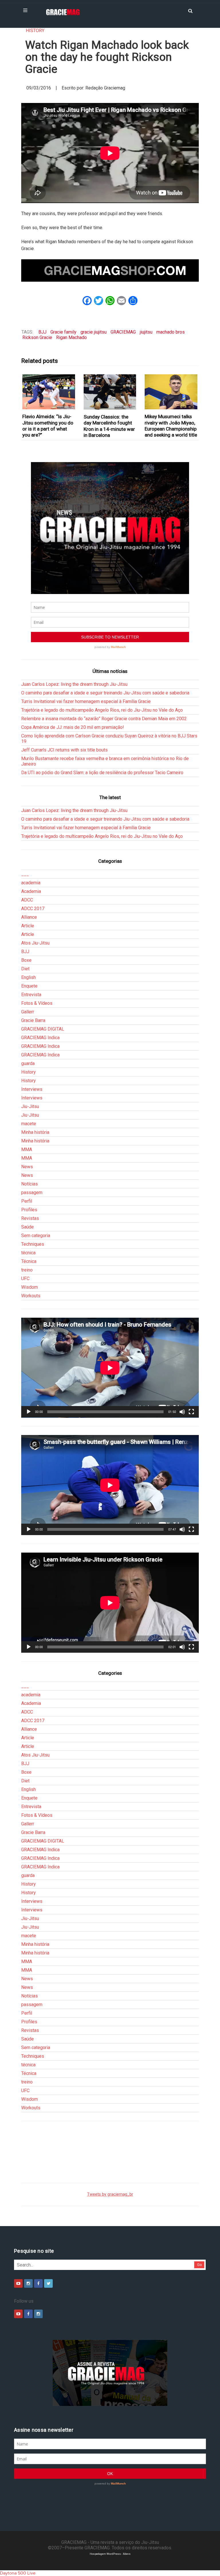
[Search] (190, 10)
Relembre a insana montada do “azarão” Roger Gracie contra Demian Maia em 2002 (104, 719)
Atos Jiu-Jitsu (35, 943)
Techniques (33, 1244)
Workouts (31, 1296)
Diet (25, 969)
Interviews (32, 1089)
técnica (28, 1253)
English (29, 977)
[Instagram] (28, 2283)
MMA (27, 1149)
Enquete (29, 986)
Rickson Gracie (37, 337)
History (35, 31)
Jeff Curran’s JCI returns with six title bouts (64, 750)
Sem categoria (36, 1236)
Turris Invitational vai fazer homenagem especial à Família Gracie (86, 701)
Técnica (29, 1261)
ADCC (27, 900)
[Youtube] (18, 2283)
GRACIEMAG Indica (40, 1038)
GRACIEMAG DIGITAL (43, 1029)
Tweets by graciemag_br (110, 2194)
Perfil (27, 1201)
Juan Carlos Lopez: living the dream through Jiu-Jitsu (74, 684)
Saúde (27, 1227)
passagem (32, 1192)
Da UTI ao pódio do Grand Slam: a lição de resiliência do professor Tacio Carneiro (102, 773)
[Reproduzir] (29, 1412)
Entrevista (31, 995)
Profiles (29, 1210)
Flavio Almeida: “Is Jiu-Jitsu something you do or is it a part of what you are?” (48, 426)
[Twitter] (48, 2283)
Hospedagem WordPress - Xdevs (110, 2554)
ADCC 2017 (33, 909)
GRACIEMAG (123, 332)
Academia (31, 891)
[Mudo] (182, 1412)
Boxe (26, 960)
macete (29, 1124)
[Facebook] (38, 2283)
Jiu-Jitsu (30, 1106)
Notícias (30, 1184)
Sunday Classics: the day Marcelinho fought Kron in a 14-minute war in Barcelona (109, 426)
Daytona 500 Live (18, 2573)
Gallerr (28, 1012)
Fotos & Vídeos (37, 1003)
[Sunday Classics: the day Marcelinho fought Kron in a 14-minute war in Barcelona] (110, 392)
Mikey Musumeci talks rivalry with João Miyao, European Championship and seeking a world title (171, 426)
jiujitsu (146, 332)
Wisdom (30, 1287)
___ (25, 874)
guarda (28, 1063)
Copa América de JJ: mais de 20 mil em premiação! (73, 727)
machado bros (171, 332)
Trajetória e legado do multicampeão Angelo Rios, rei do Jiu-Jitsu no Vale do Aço (102, 710)
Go (200, 2265)
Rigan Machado (71, 337)
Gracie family (63, 332)
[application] (110, 1368)
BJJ (42, 332)
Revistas (30, 1218)
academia (31, 883)
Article (28, 926)
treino (27, 1270)
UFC (25, 1279)
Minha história (35, 1132)
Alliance (29, 917)
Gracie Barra (33, 1020)
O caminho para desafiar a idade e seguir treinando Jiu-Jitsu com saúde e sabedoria (105, 693)
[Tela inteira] (191, 1412)
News (27, 1167)
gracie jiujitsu (94, 332)
